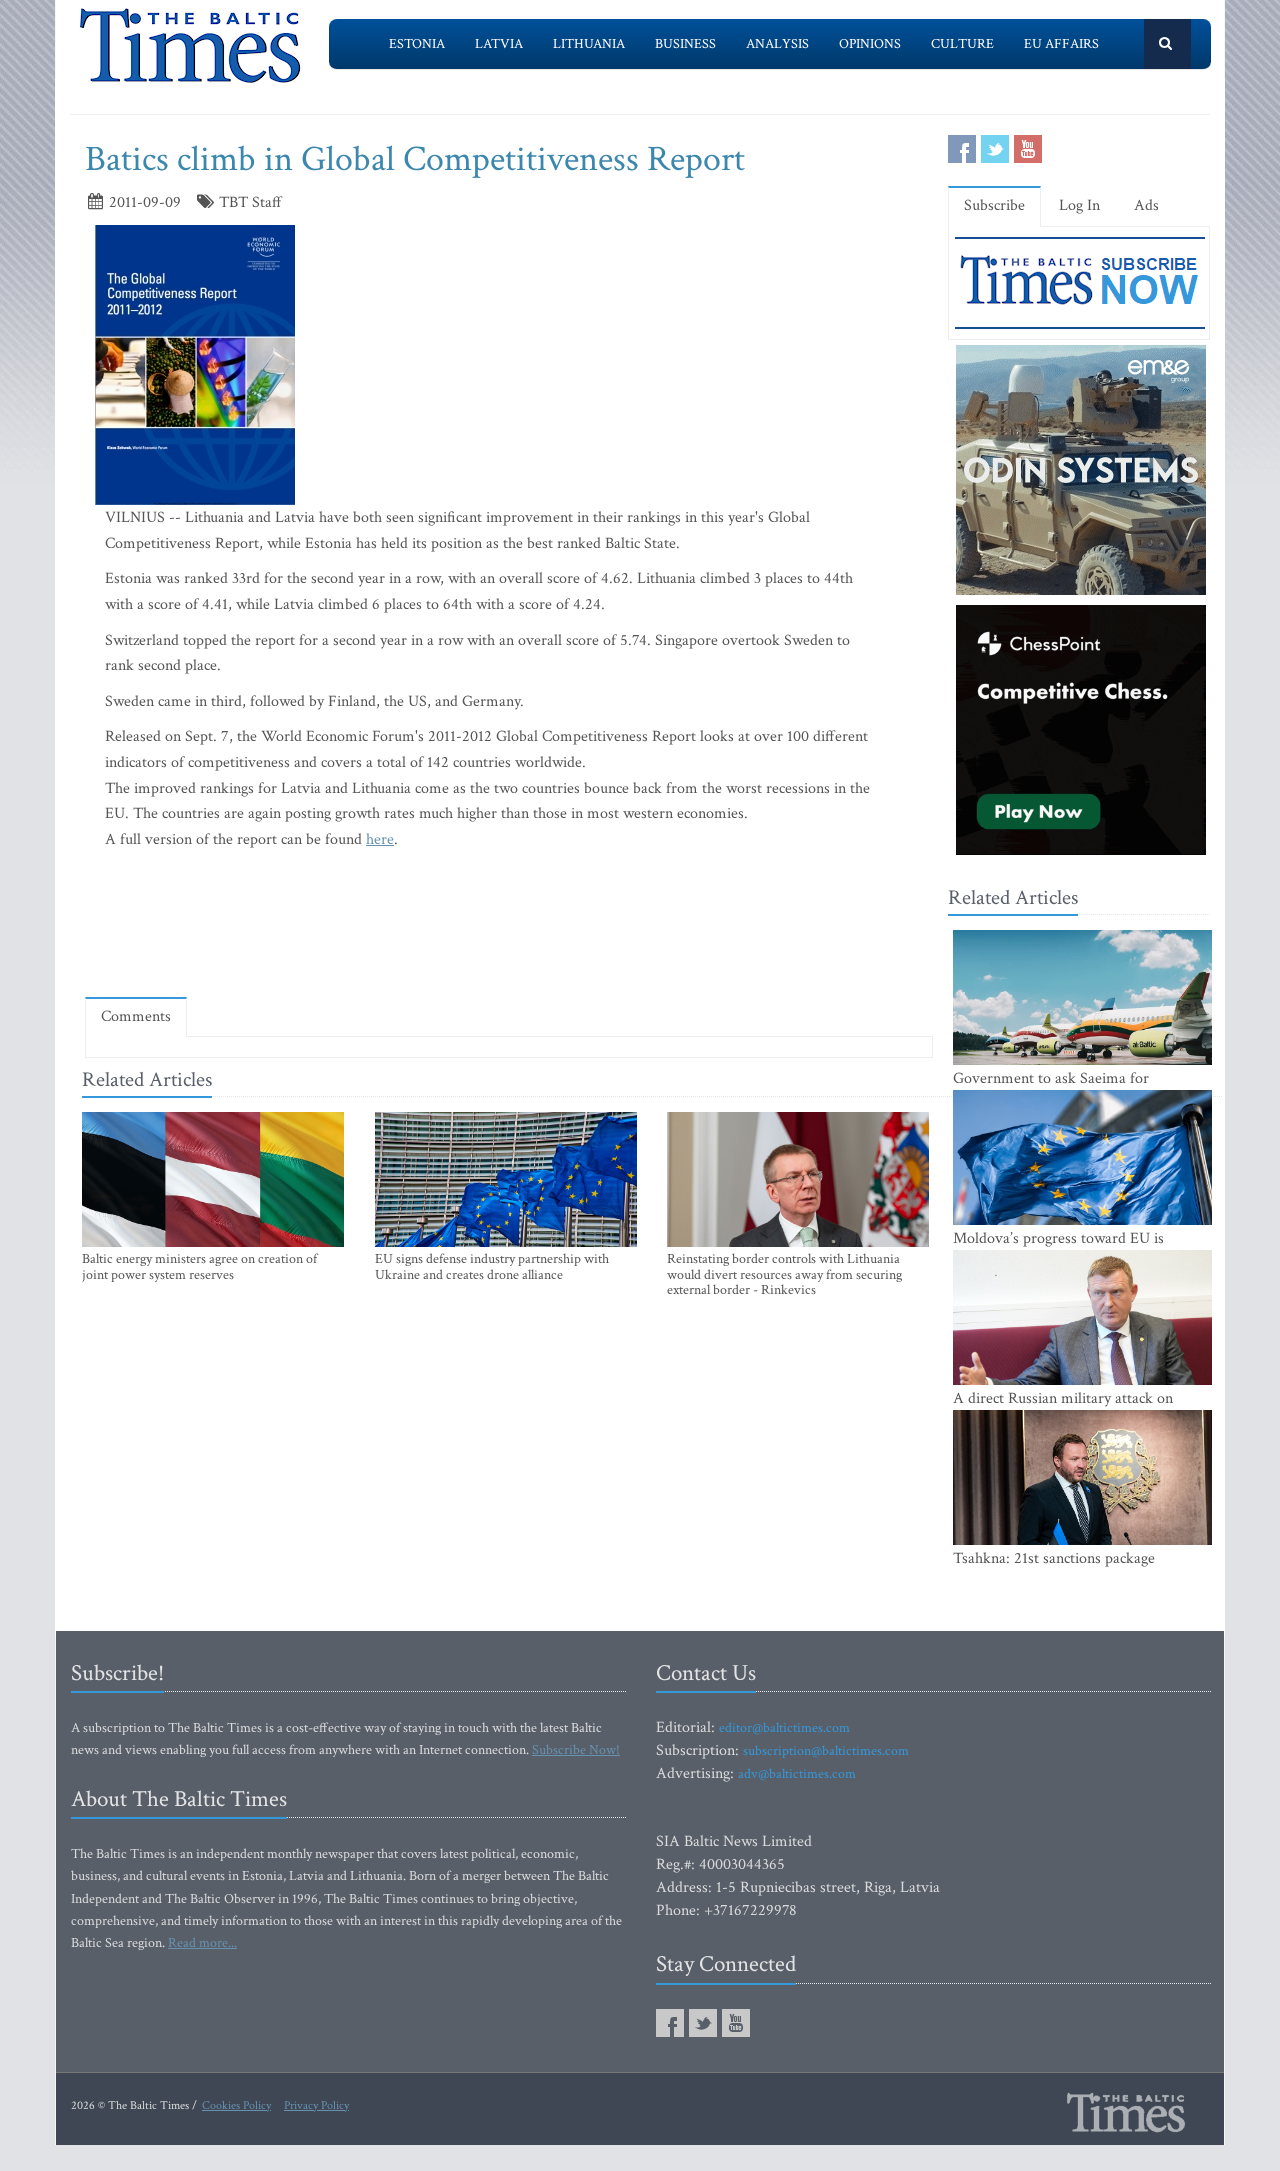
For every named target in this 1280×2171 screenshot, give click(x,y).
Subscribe (994, 205)
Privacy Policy (316, 2105)
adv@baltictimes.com (797, 1774)
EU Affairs (1061, 44)
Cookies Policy (236, 2105)
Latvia (499, 44)
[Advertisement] (509, 923)
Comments (136, 1016)
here (380, 839)
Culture (962, 44)
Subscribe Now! (576, 1750)
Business (685, 44)
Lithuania (589, 44)
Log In (1079, 205)
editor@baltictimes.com (784, 1728)
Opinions (870, 44)
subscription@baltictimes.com (826, 1751)
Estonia (417, 44)
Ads (1146, 205)
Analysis (777, 44)
